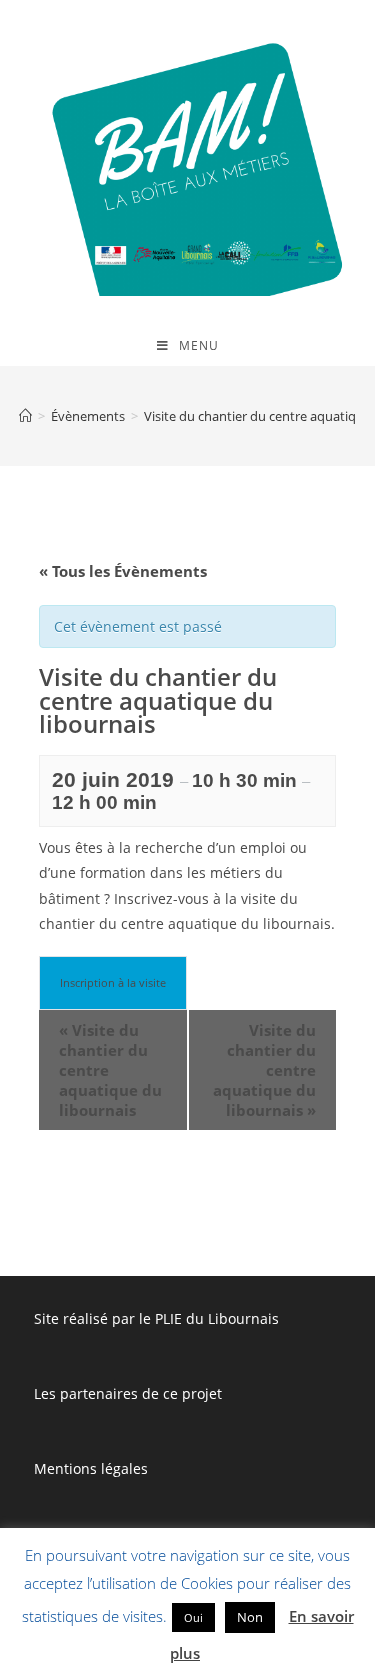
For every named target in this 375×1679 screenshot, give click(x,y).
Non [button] (250, 1617)
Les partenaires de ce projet (128, 1393)
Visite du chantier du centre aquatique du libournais (110, 1070)
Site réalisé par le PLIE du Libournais (156, 1318)
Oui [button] (193, 1617)
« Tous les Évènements (123, 571)
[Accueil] (25, 416)
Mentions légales (91, 1468)
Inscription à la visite (113, 982)
